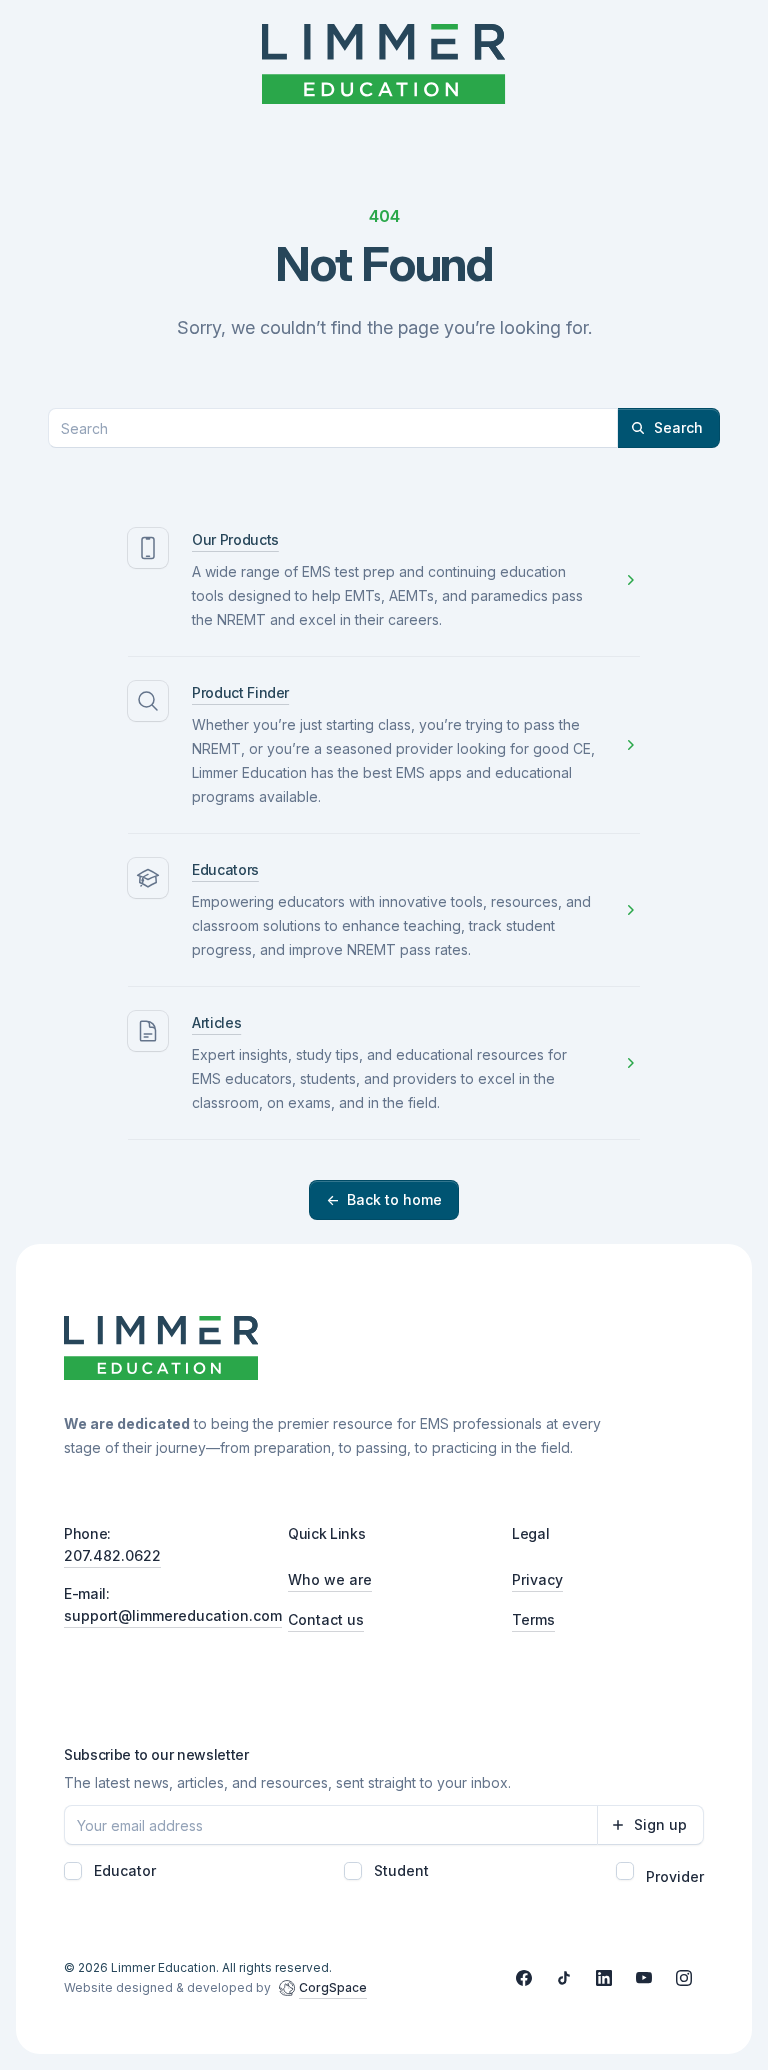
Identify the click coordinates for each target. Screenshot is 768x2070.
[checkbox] (73, 1871)
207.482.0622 (112, 1555)
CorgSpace (333, 1987)
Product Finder (240, 692)
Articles (216, 1022)
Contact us (326, 1619)
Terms (533, 1619)
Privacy (537, 1579)
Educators (225, 869)
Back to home (384, 1199)
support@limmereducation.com (173, 1615)
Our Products (235, 539)
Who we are (330, 1579)
